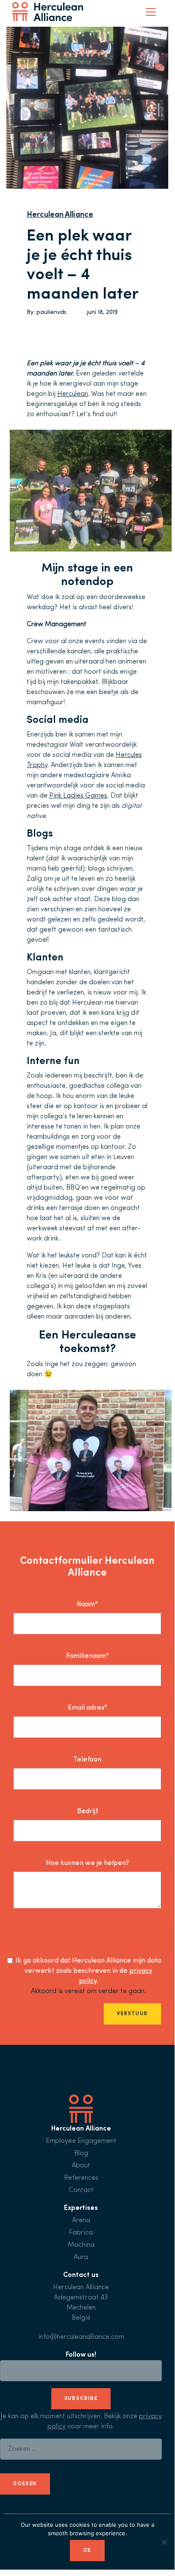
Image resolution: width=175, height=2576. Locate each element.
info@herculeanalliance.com (81, 2337)
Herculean (73, 394)
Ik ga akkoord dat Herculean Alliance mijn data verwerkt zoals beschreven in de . (88, 1971)
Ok (87, 2551)
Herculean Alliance (60, 215)
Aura (81, 2257)
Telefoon (87, 1760)
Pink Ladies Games (78, 796)
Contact (81, 2190)
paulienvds (51, 312)
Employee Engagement (81, 2141)
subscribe (81, 2399)
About (81, 2166)
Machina (81, 2245)
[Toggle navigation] (151, 12)
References (81, 2178)
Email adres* (87, 1708)
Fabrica (81, 2233)
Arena (81, 2220)
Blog (81, 2153)
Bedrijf (87, 1812)
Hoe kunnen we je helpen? (87, 1863)
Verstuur (132, 2014)
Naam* (87, 1604)
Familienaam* (87, 1656)
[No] (164, 2542)
